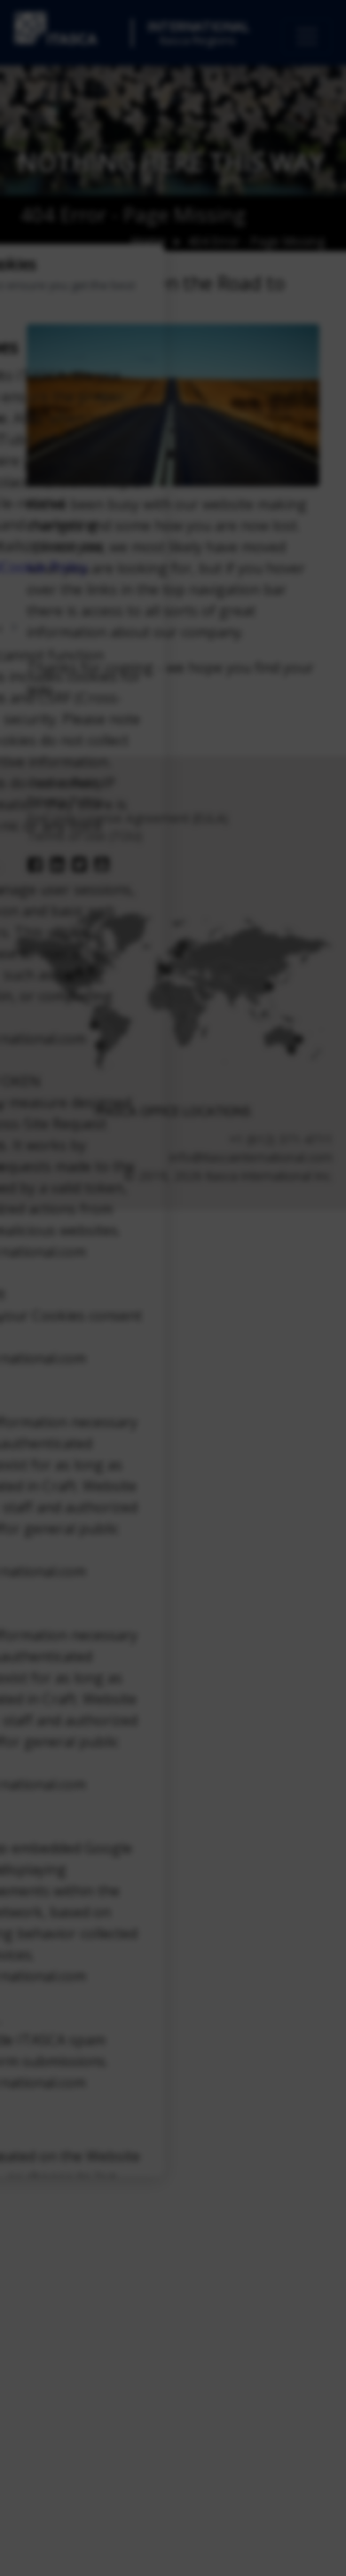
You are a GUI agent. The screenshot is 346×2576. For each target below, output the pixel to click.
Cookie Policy (44, 566)
